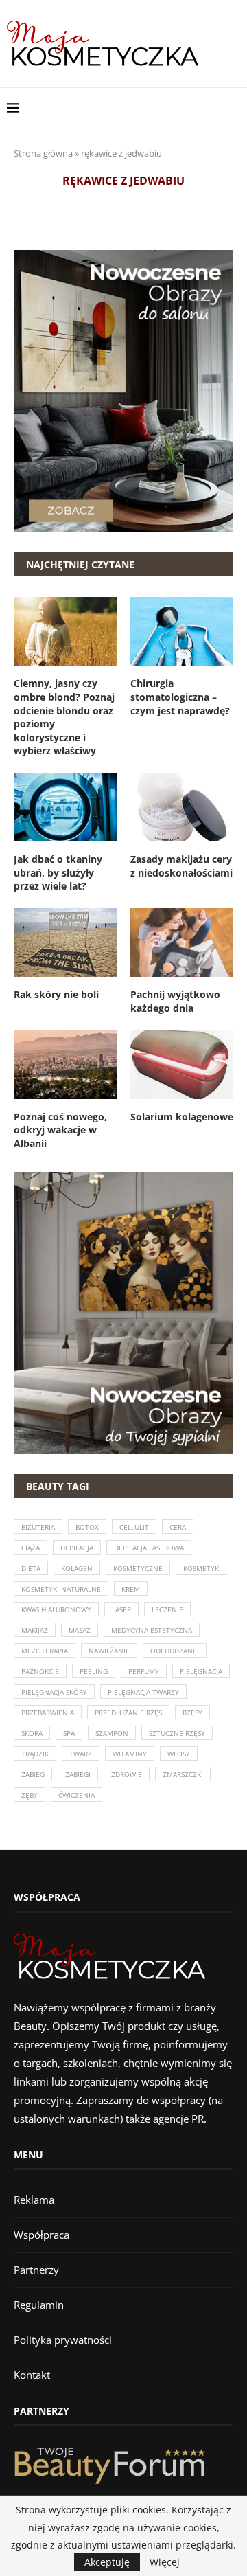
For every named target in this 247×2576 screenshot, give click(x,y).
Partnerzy (36, 2270)
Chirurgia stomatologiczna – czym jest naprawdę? (180, 697)
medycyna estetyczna (152, 1630)
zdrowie (127, 1774)
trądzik (35, 1754)
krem (131, 1589)
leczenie (167, 1609)
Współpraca (42, 2235)
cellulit (134, 1527)
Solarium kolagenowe (182, 1117)
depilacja (77, 1548)
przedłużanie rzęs (128, 1713)
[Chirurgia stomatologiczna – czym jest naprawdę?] (182, 631)
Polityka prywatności (63, 2340)
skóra (32, 1733)
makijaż (35, 1630)
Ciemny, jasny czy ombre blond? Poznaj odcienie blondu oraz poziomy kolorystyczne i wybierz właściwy (64, 717)
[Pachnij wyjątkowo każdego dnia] (182, 942)
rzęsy (192, 1713)
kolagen (77, 1568)
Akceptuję (107, 2562)
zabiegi (78, 1774)
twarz (81, 1754)
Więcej (165, 2562)
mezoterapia (45, 1651)
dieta (31, 1568)
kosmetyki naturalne (61, 1589)
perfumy (144, 1671)
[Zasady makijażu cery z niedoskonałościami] (182, 807)
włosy (179, 1754)
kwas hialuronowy (56, 1609)
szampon (112, 1733)
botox (87, 1527)
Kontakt (32, 2375)
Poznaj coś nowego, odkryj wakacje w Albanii (60, 1130)
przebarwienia (48, 1713)
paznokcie (40, 1671)
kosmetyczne (138, 1568)
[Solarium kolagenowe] (182, 1064)
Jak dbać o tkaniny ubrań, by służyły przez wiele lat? (58, 872)
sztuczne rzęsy (177, 1733)
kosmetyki (202, 1568)
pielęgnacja (201, 1671)
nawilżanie (109, 1651)
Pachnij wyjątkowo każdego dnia (175, 1001)
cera (178, 1527)
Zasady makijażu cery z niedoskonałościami (181, 866)
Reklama (34, 2200)
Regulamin (39, 2305)
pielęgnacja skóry (54, 1692)
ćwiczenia (77, 1795)
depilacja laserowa (149, 1548)
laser (121, 1609)
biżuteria (38, 1527)
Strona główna (43, 153)
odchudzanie (175, 1651)
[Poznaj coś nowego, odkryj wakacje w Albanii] (65, 1064)
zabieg (33, 1774)
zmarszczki (183, 1774)
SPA (69, 1733)
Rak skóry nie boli (56, 994)
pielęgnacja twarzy (143, 1692)
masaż (80, 1630)
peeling (94, 1671)
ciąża (31, 1548)
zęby (30, 1795)
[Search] (233, 108)
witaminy (130, 1754)
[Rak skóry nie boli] (65, 942)
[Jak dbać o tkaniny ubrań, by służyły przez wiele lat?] (65, 807)
